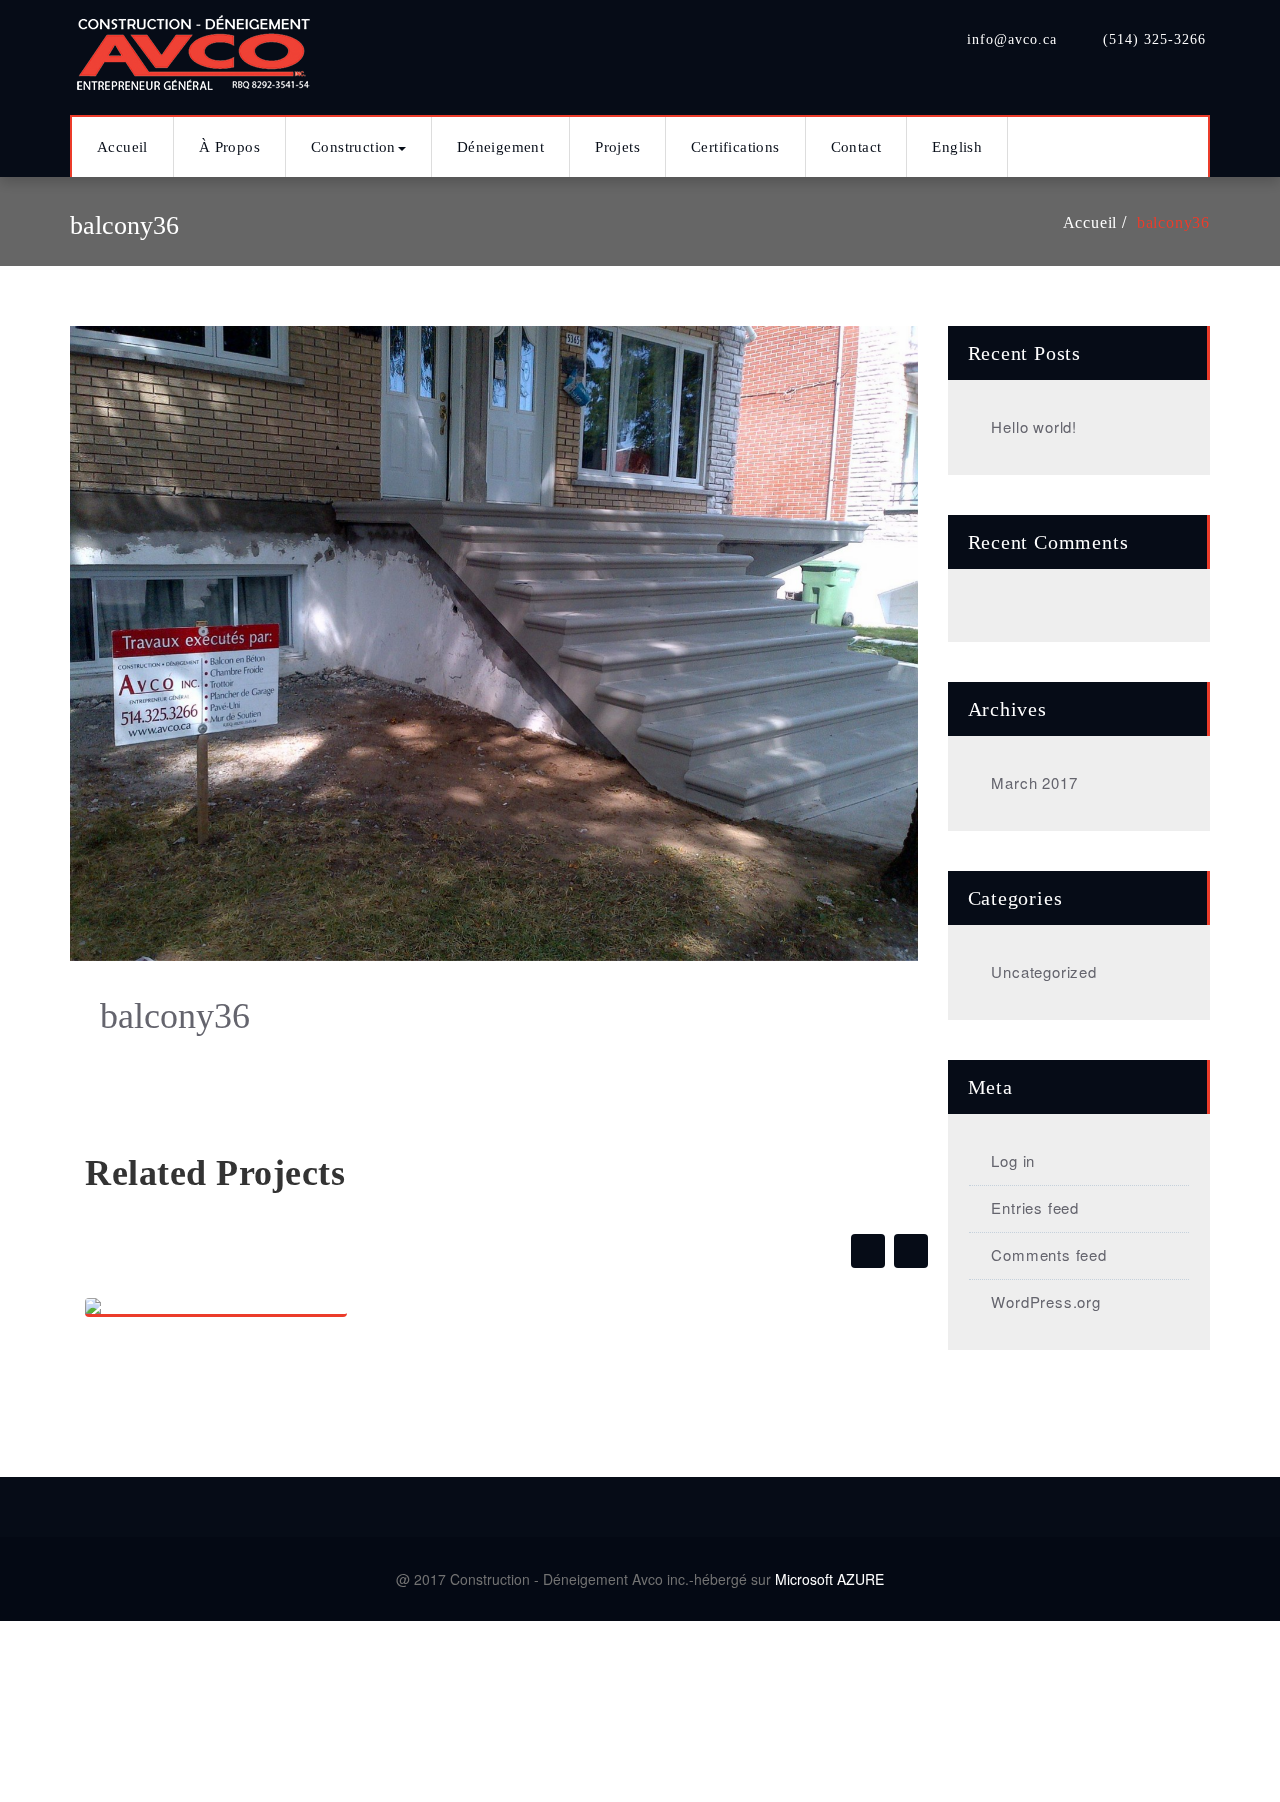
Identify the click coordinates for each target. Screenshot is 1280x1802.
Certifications (735, 147)
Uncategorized (1043, 971)
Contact (856, 147)
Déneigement (500, 147)
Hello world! (1034, 426)
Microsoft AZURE (829, 1579)
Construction (353, 147)
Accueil (122, 147)
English (957, 147)
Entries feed (1035, 1207)
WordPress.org (1045, 1301)
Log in (1013, 1160)
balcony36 (1173, 222)
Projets (617, 147)
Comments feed (1048, 1254)
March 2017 (1034, 782)
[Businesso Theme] (195, 47)
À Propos (229, 147)
